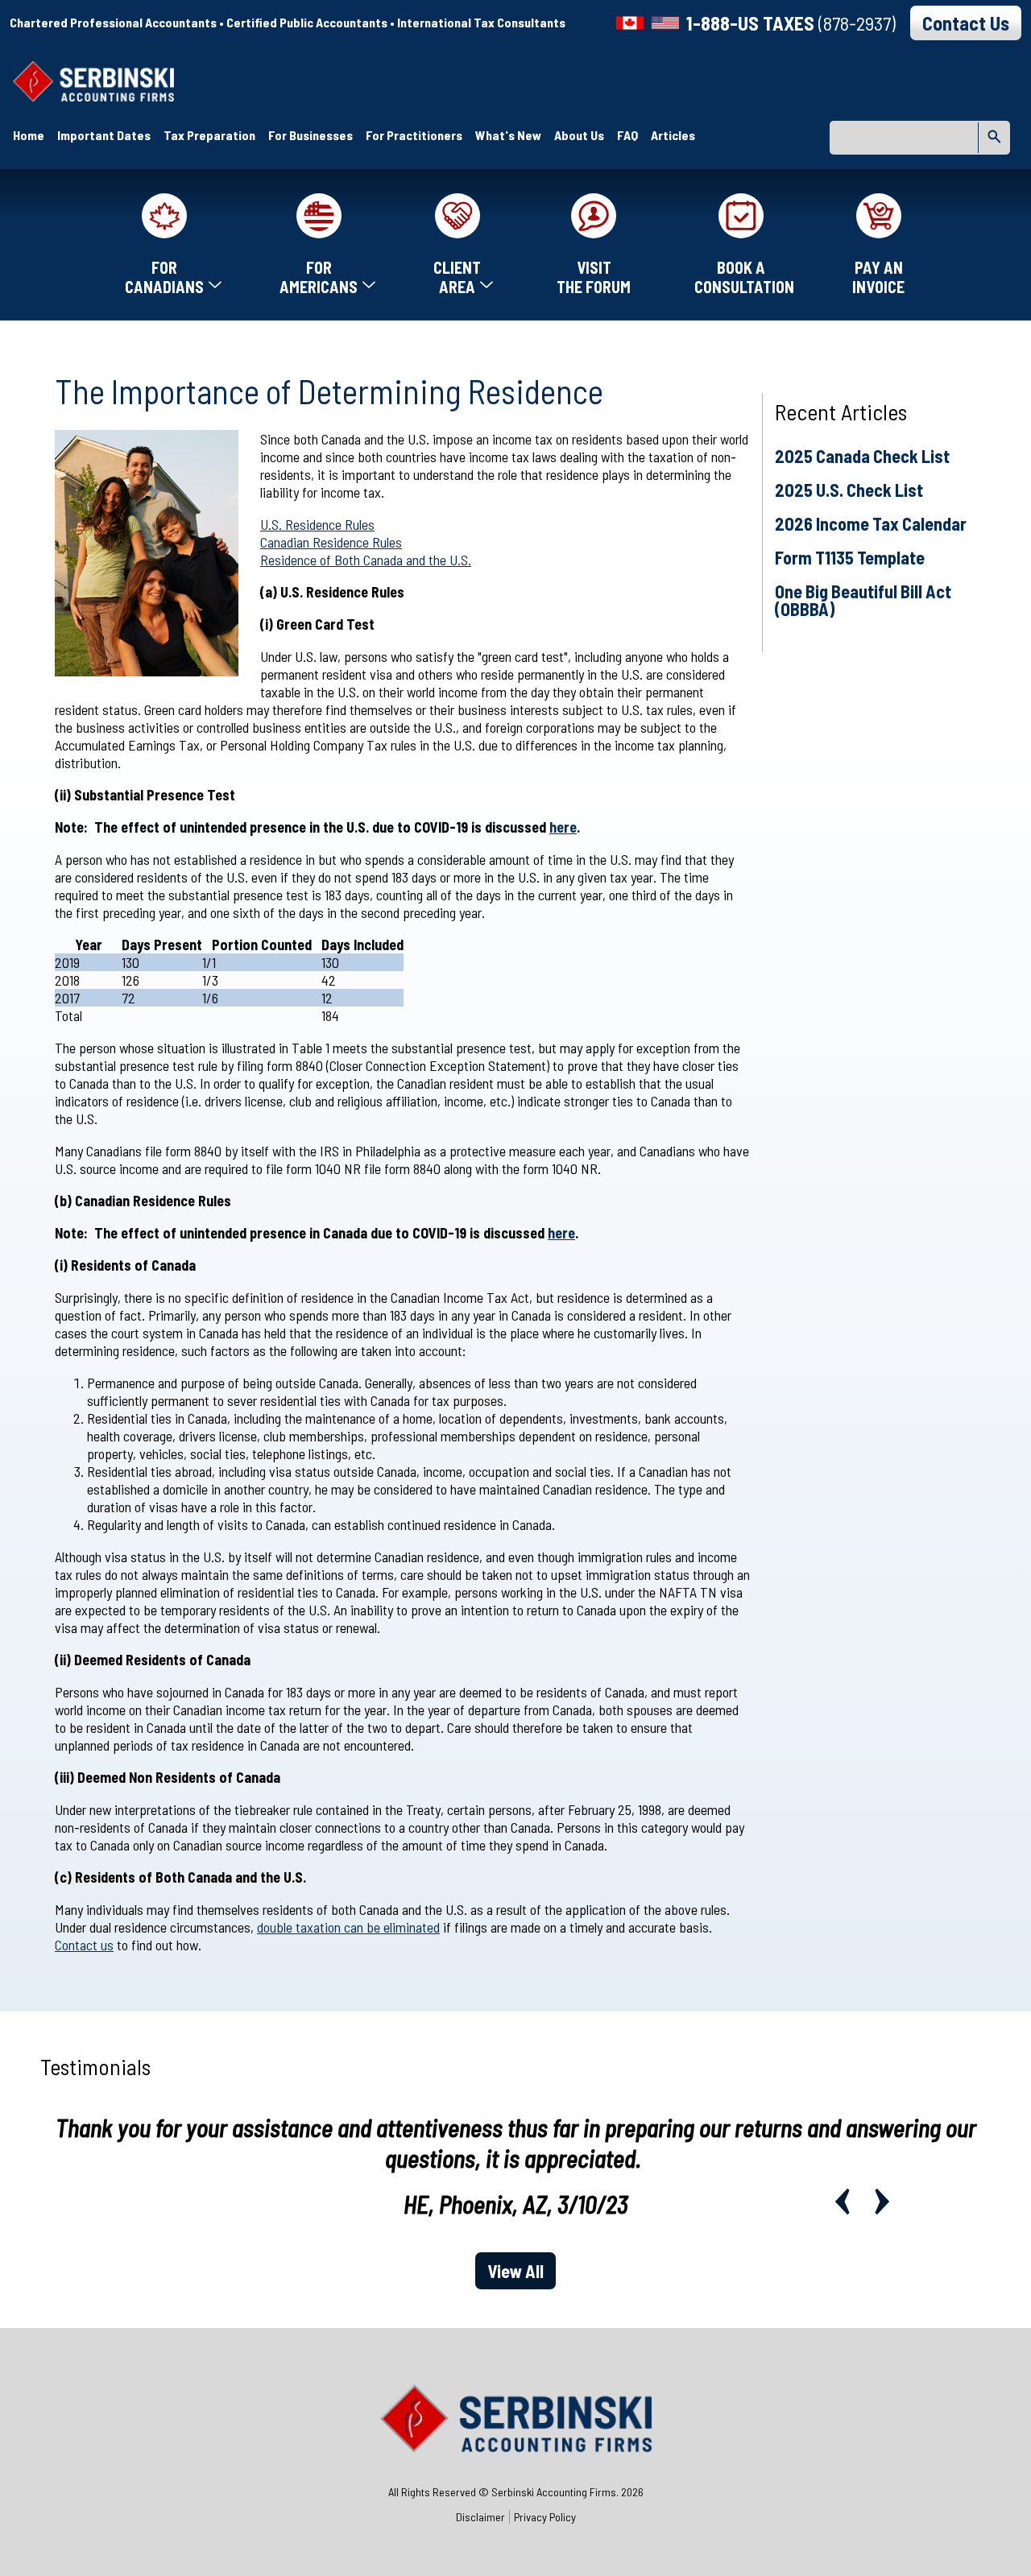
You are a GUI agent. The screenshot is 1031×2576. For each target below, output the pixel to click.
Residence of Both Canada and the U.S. (366, 560)
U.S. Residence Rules (317, 524)
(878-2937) (791, 23)
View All (515, 2271)
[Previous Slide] (842, 2202)
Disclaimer (480, 2517)
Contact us (84, 1945)
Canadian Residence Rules (331, 542)
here (563, 827)
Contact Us (966, 23)
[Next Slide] (882, 2202)
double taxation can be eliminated (348, 1927)
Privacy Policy (545, 2517)
